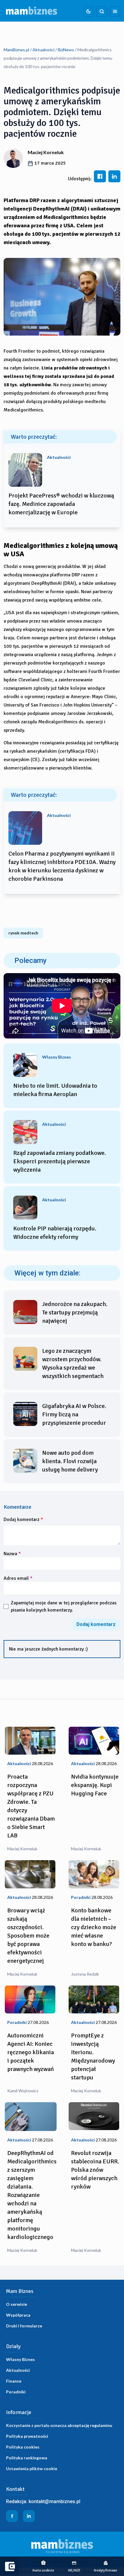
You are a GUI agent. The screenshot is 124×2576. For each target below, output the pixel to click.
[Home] (32, 11)
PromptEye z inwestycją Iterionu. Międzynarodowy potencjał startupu (93, 2056)
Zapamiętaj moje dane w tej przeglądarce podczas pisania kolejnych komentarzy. (64, 1606)
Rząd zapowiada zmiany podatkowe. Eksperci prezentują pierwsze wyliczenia (60, 1161)
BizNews (66, 50)
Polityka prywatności (27, 2436)
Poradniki (16, 2392)
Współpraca (18, 2315)
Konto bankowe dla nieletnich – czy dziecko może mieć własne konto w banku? (94, 1927)
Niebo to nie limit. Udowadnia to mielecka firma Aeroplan (55, 1090)
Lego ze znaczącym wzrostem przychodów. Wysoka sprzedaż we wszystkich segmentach (73, 1363)
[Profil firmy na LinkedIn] (29, 2516)
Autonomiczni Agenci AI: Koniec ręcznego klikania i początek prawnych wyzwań (31, 2052)
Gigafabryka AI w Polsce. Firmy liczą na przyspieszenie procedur (74, 1414)
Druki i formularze (24, 2326)
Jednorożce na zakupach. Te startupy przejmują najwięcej (75, 1312)
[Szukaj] (102, 11)
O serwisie (17, 2304)
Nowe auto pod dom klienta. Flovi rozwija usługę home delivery (70, 1461)
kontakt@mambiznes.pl (54, 2501)
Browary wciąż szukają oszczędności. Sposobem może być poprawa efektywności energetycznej (28, 1936)
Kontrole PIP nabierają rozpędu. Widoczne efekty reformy (55, 1233)
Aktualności (43, 50)
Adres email (18, 1578)
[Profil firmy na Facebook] (12, 2516)
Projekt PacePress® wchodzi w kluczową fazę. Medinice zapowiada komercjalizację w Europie (61, 504)
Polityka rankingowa (27, 2458)
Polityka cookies (23, 2447)
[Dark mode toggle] (88, 11)
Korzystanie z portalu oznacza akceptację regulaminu (59, 2425)
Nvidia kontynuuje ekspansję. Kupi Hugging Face (95, 1785)
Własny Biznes (20, 2359)
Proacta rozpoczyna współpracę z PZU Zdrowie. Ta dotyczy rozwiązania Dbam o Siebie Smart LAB (31, 1806)
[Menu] (115, 11)
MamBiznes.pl (16, 50)
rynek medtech (23, 933)
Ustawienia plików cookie (32, 2468)
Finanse (14, 2381)
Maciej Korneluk (46, 152)
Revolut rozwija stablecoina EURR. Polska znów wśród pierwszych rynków (95, 2170)
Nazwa (12, 1554)
